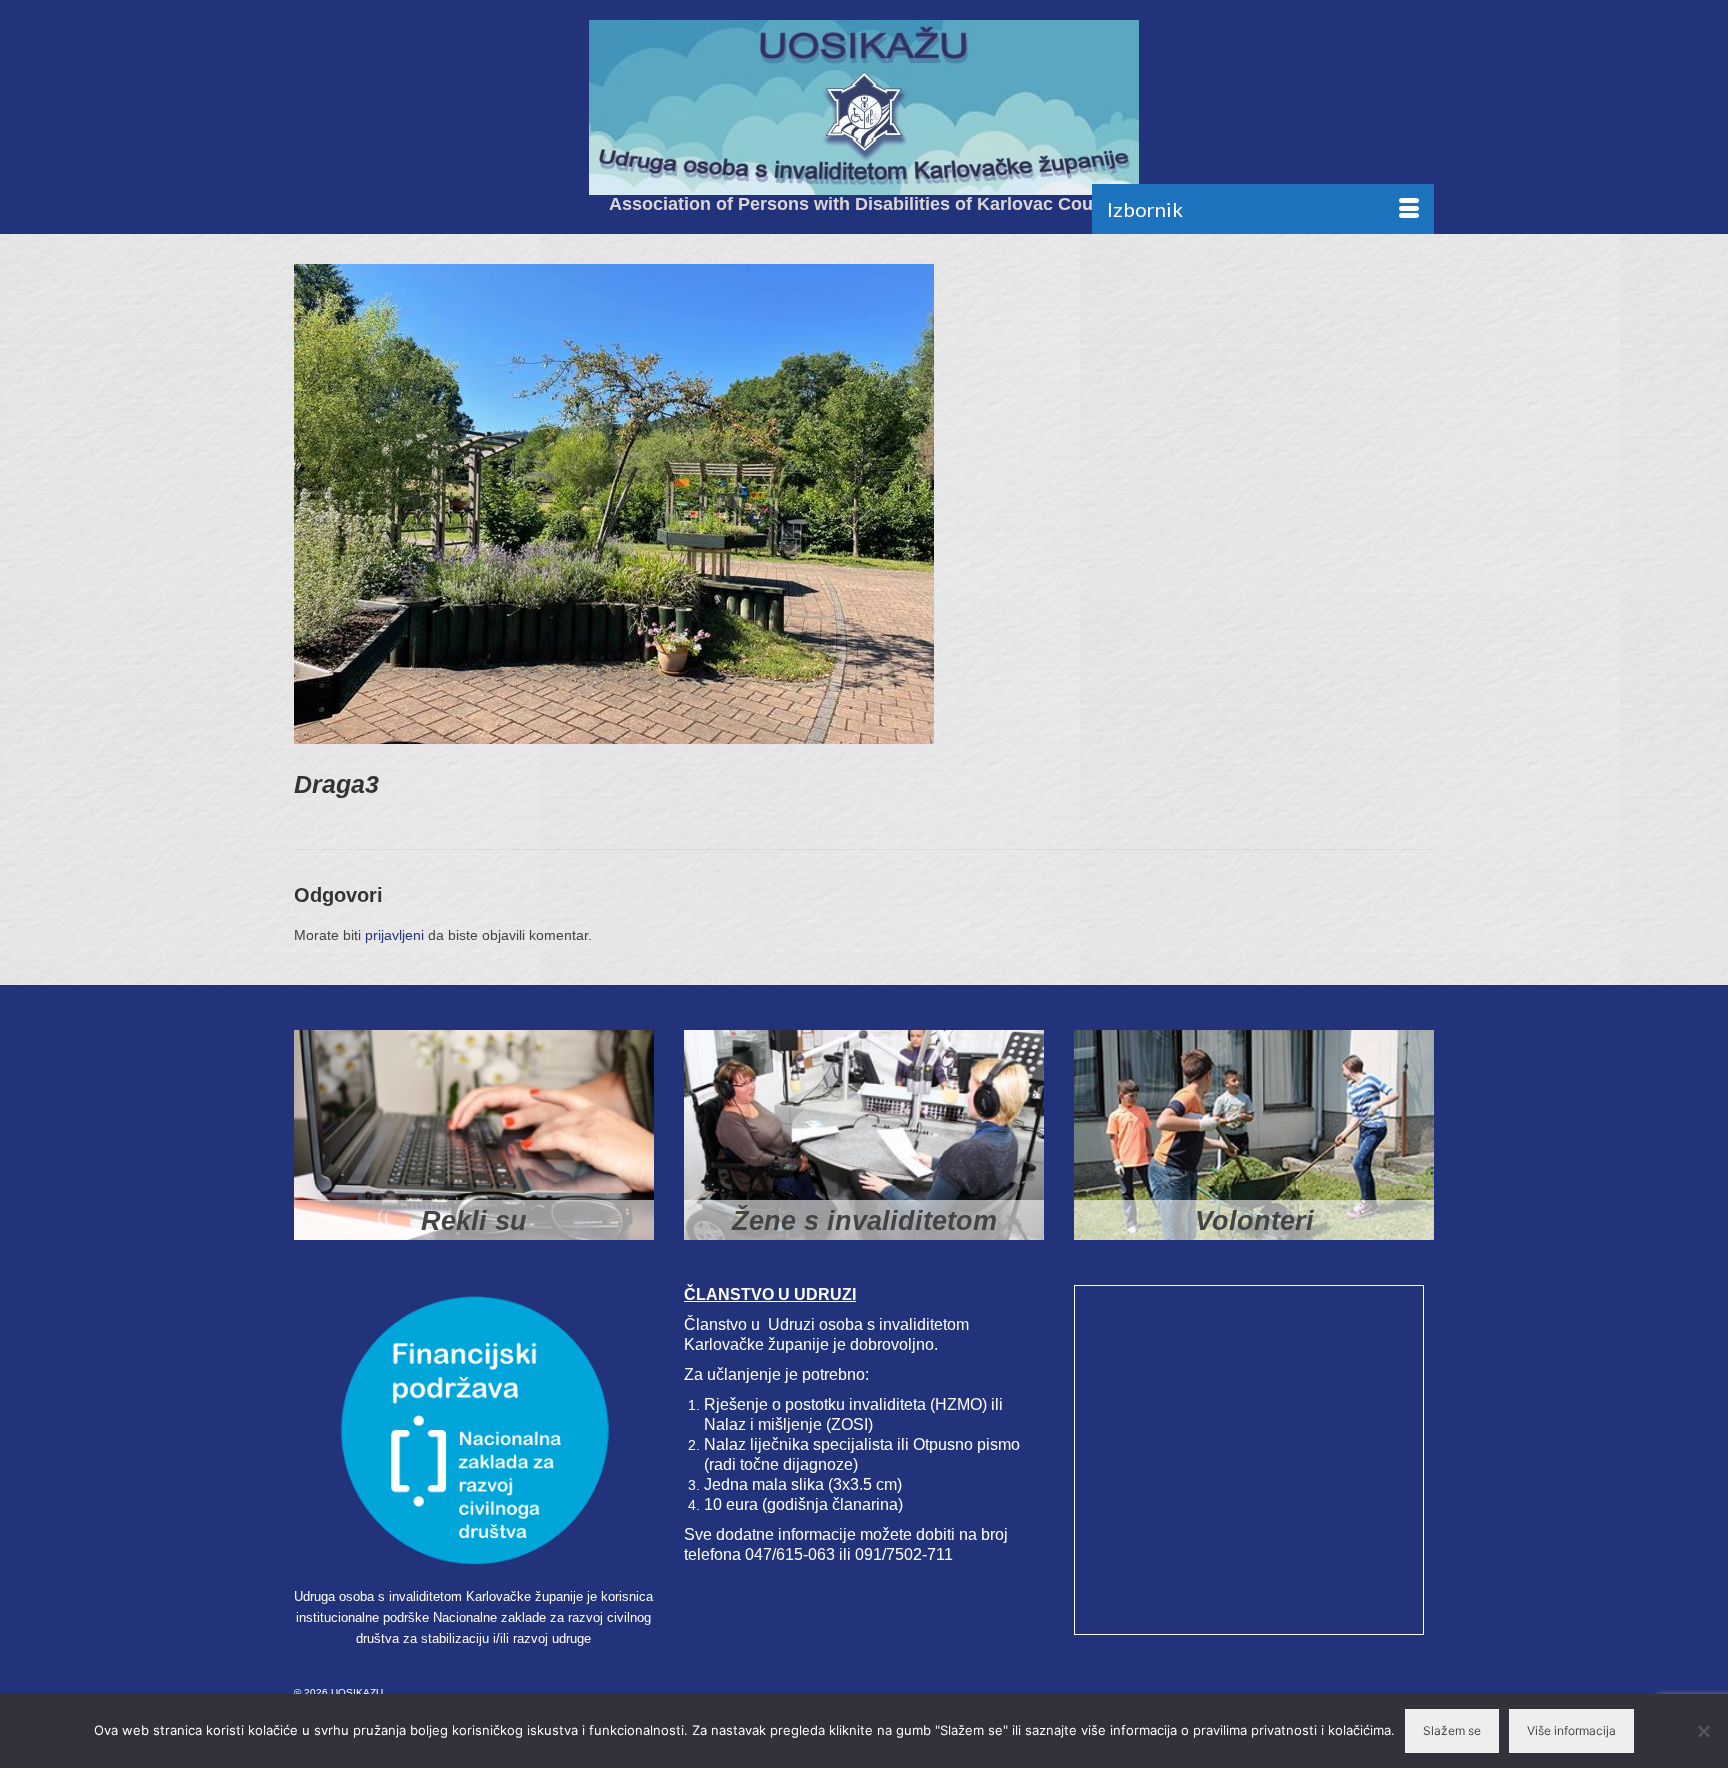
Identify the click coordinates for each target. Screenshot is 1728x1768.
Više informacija (1571, 1730)
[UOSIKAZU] (864, 107)
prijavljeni (394, 935)
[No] (1703, 1731)
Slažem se (1452, 1730)
